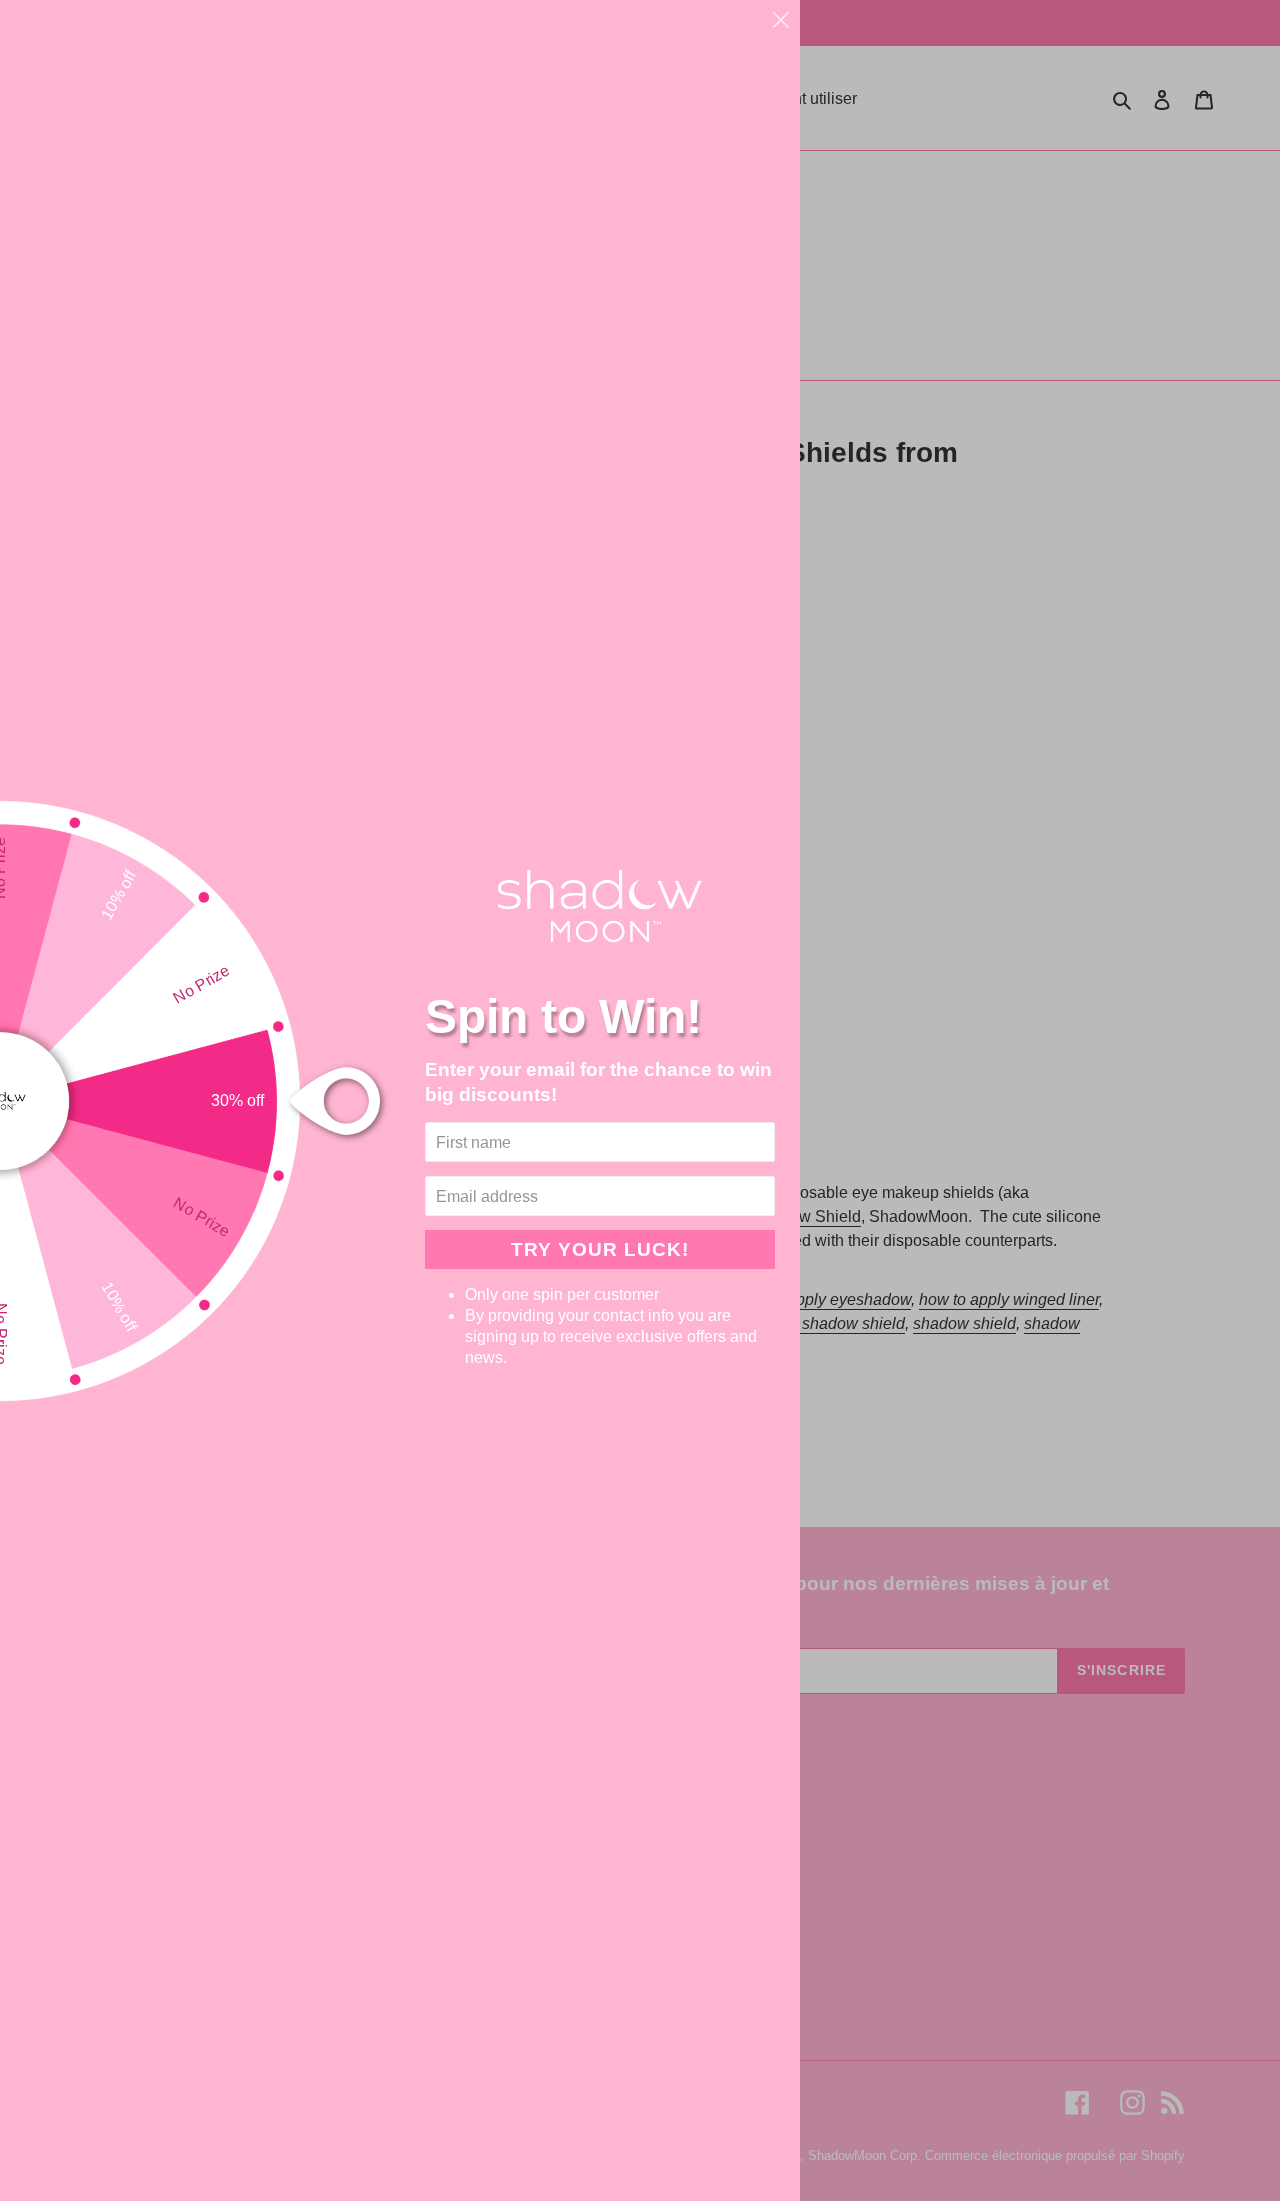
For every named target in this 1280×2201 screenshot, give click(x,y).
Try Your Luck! (600, 1249)
